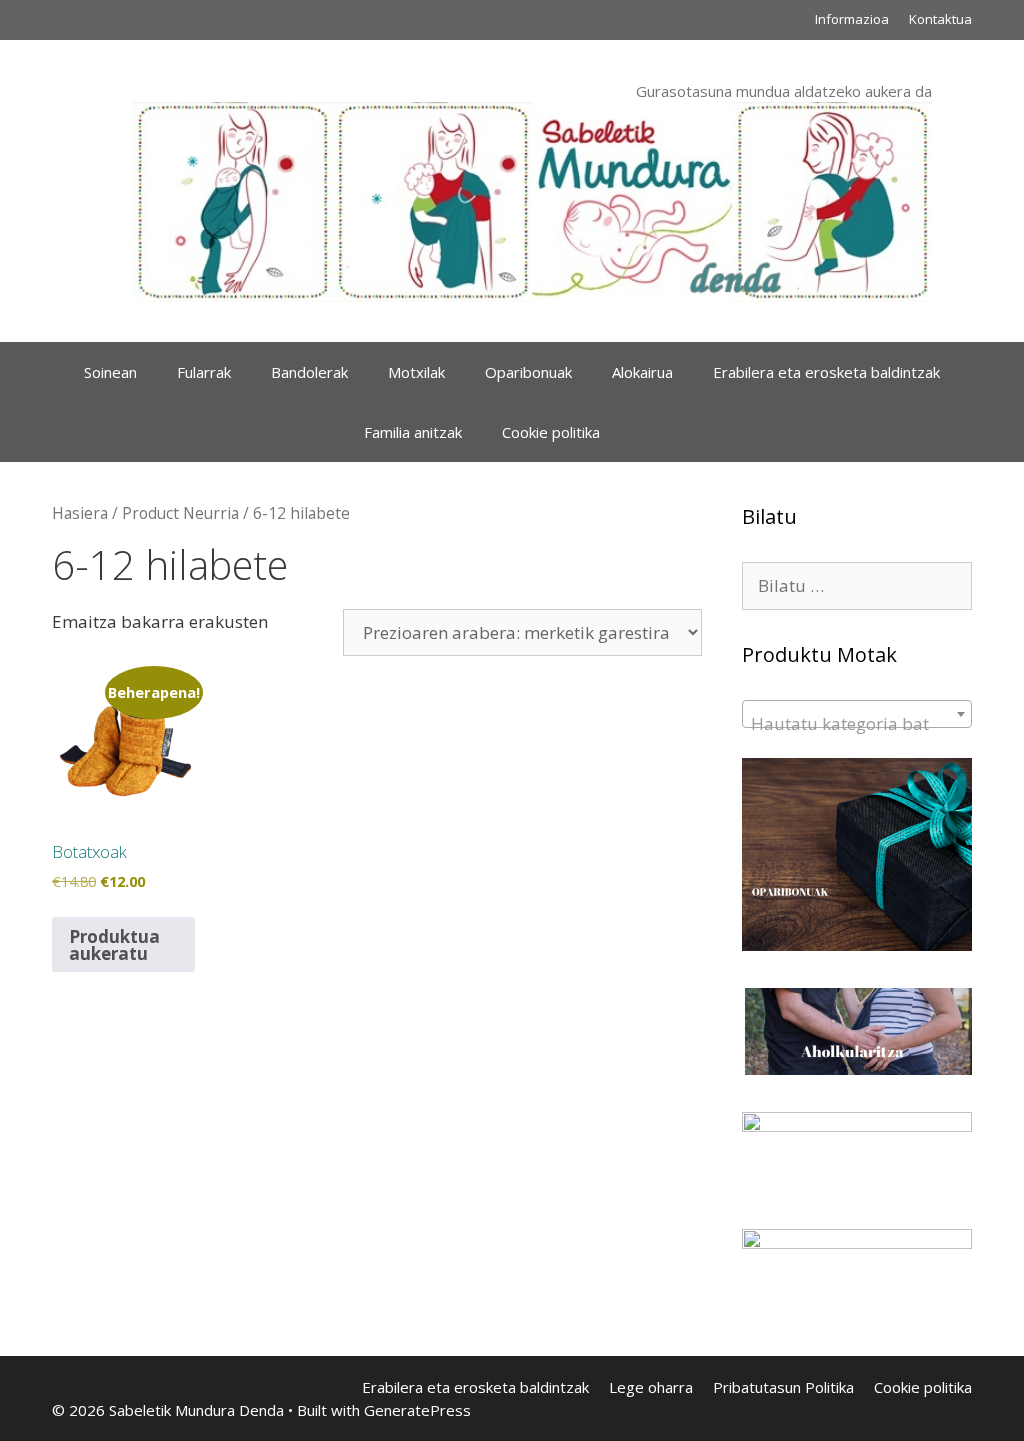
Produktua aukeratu (114, 945)
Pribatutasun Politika (783, 1387)
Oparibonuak (528, 372)
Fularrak (204, 372)
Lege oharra (651, 1387)
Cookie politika (551, 432)
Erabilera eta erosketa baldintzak (826, 372)
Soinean (110, 372)
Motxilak (416, 372)
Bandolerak (309, 372)
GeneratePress (417, 1410)
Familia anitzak (413, 432)
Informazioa (852, 19)
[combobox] (857, 714)
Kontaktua (940, 19)
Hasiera (80, 513)
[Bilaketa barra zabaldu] (649, 432)
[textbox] (857, 723)
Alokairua (642, 372)
